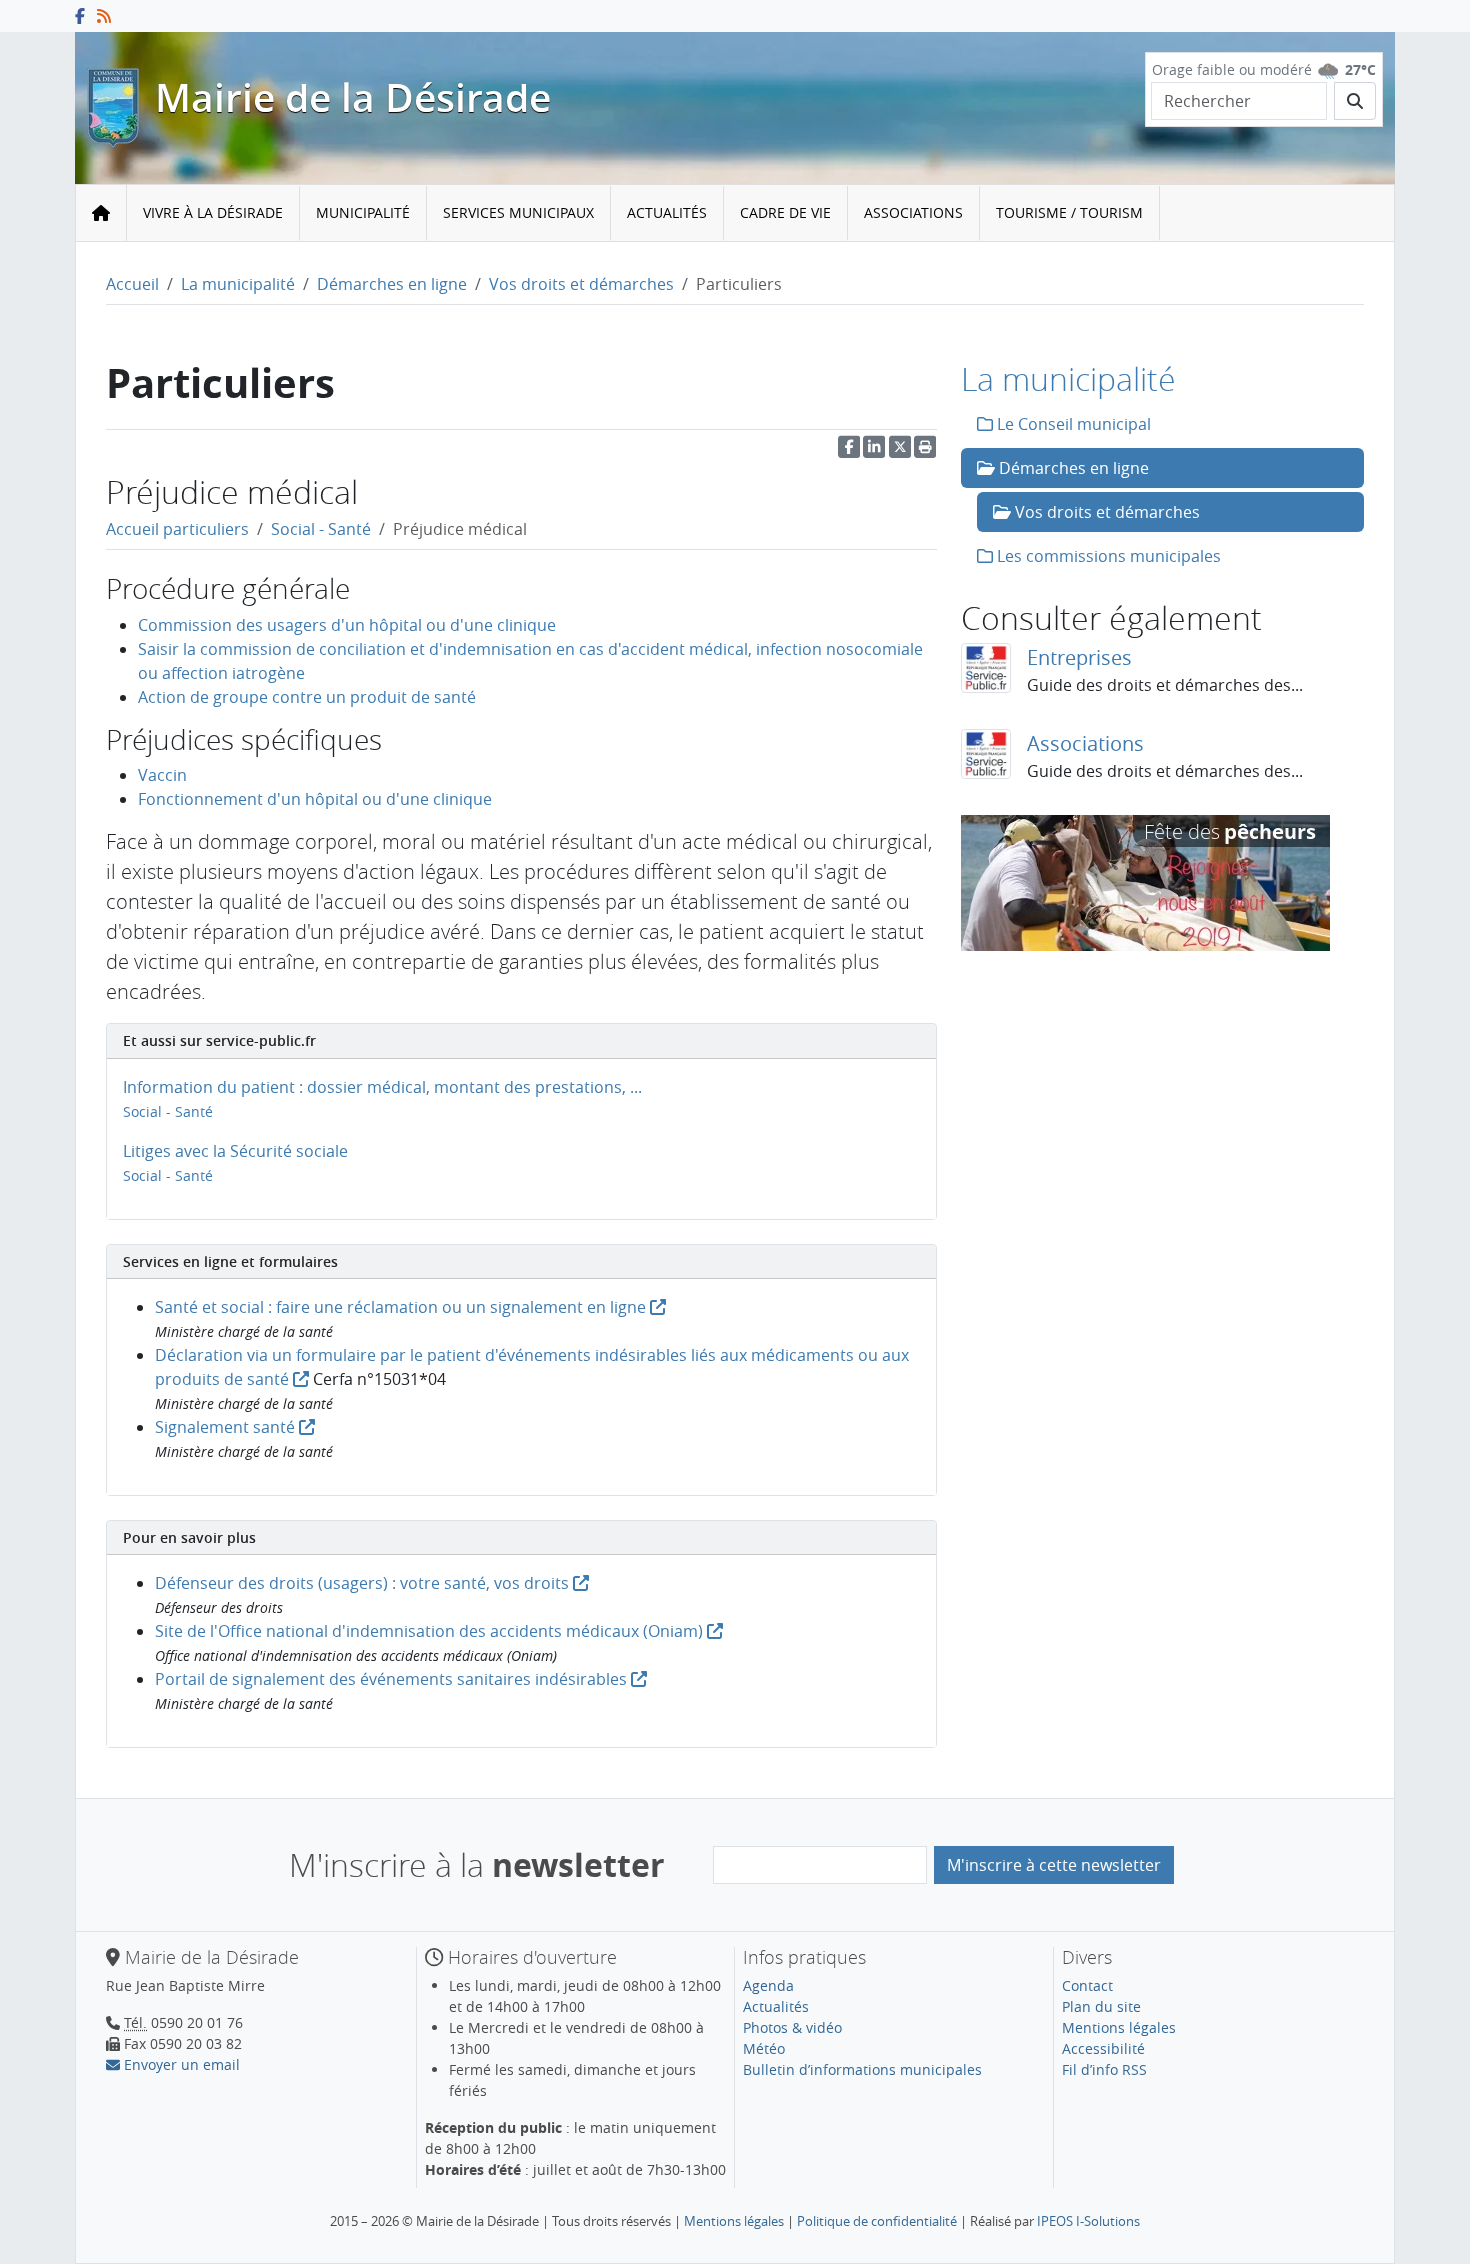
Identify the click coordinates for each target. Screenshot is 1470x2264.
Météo (764, 2048)
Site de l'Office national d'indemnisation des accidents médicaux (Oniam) (431, 1631)
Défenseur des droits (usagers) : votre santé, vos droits (364, 1583)
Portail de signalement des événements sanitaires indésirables (393, 1679)
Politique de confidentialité (877, 2221)
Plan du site (1101, 2006)
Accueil (132, 284)
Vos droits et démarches (581, 284)
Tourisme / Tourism (1069, 212)
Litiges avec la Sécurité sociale (235, 1151)
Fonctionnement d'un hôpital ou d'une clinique (315, 799)
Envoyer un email (180, 2064)
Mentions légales (1119, 2027)
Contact (1087, 1985)
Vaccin (162, 775)
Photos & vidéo (792, 2027)
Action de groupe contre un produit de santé (307, 697)
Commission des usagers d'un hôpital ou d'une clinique (347, 625)
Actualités (667, 212)
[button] (925, 451)
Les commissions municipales (1107, 556)
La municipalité (238, 284)
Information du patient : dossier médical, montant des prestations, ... (382, 1087)
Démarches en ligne (392, 284)
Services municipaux (518, 212)
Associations (913, 212)
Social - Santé (321, 529)
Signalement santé (227, 1427)
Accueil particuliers (177, 529)
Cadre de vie (785, 212)
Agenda (768, 1985)
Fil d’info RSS (1104, 2069)
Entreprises (1079, 657)
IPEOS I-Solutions (1088, 2221)
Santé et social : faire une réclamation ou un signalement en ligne (402, 1307)
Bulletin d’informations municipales (862, 2069)
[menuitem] (213, 213)
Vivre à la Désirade (213, 212)
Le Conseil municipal (1072, 424)
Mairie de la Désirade (353, 97)
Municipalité (363, 212)
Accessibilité (1103, 2048)
